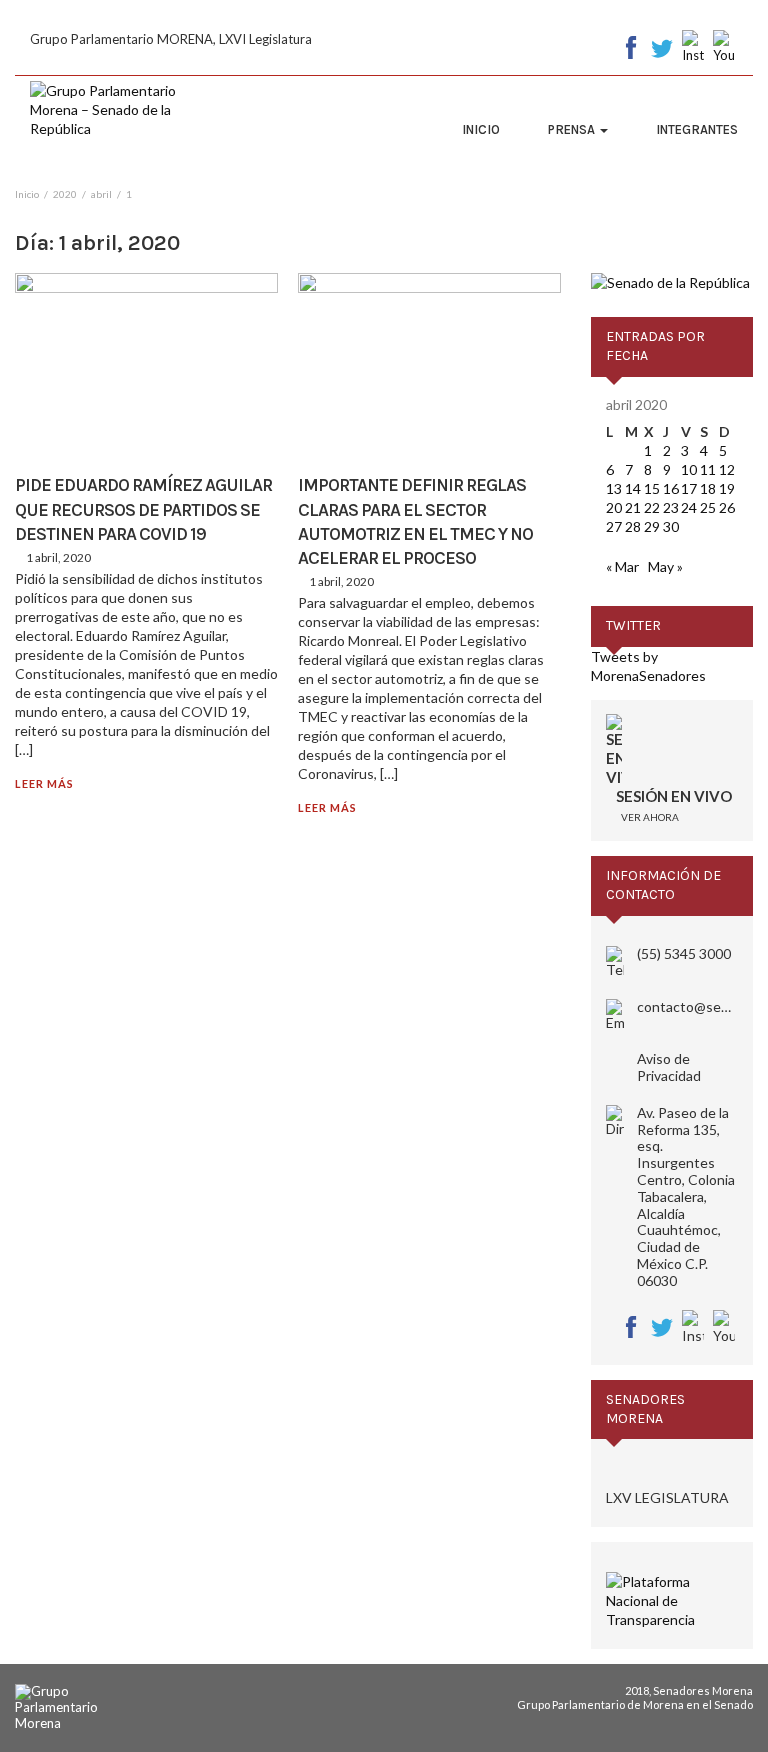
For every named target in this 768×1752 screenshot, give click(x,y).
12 (727, 469)
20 (614, 507)
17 (689, 488)
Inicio (481, 129)
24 (689, 507)
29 (652, 526)
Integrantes (697, 129)
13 (614, 488)
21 (633, 507)
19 (727, 488)
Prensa (573, 129)
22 (652, 507)
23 (671, 507)
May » (665, 566)
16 (671, 488)
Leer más (44, 783)
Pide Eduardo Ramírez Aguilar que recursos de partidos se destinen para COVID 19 (143, 509)
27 (614, 526)
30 (671, 526)
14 (633, 488)
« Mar (622, 566)
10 (689, 469)
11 (708, 469)
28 (633, 526)
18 (708, 488)
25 (708, 507)
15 (652, 488)
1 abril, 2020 (58, 557)
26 (727, 507)
